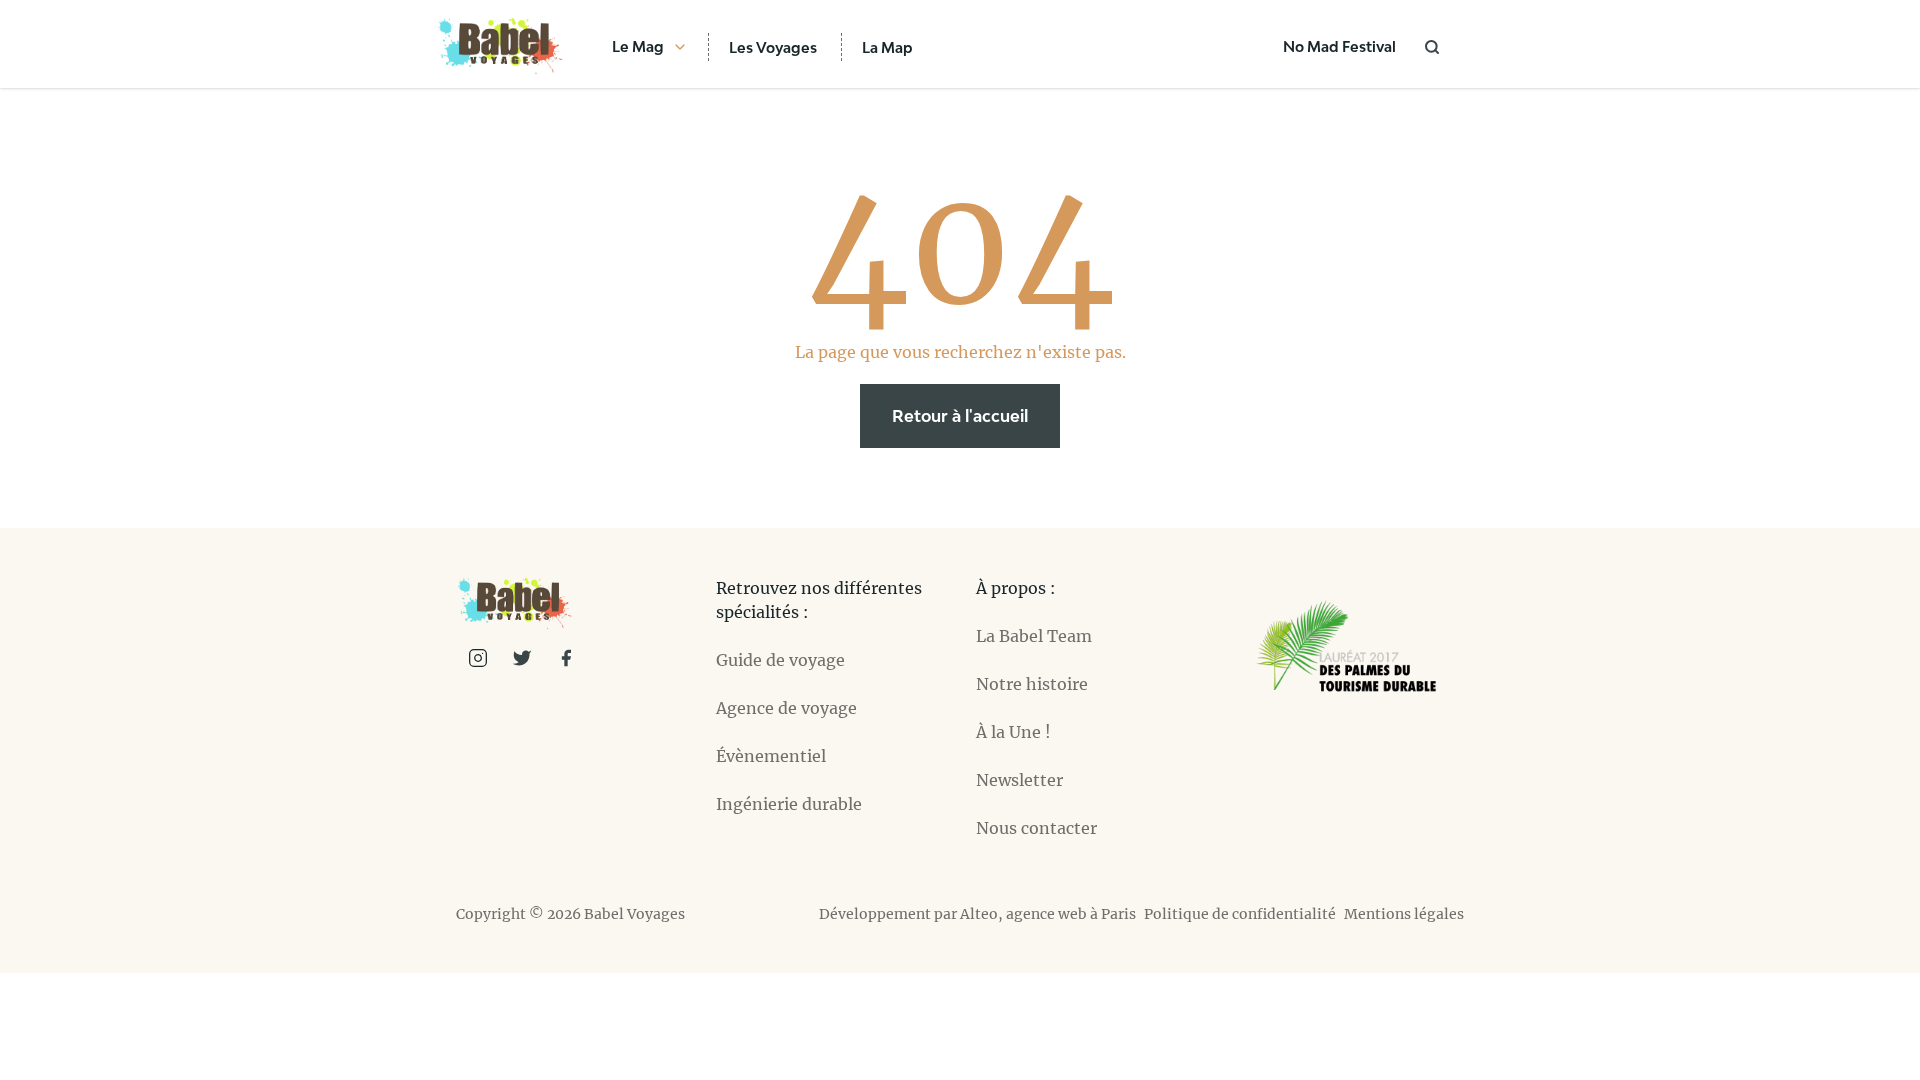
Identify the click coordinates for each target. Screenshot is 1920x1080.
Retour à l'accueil (960, 416)
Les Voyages (773, 47)
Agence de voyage (786, 708)
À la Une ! (1013, 732)
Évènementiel (771, 756)
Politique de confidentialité (1240, 914)
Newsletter (1019, 780)
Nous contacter (1036, 828)
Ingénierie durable (789, 804)
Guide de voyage (780, 660)
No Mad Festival (1339, 46)
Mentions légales (1404, 914)
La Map (887, 47)
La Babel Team (1034, 636)
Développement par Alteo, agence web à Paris (977, 914)
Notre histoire (1032, 684)
